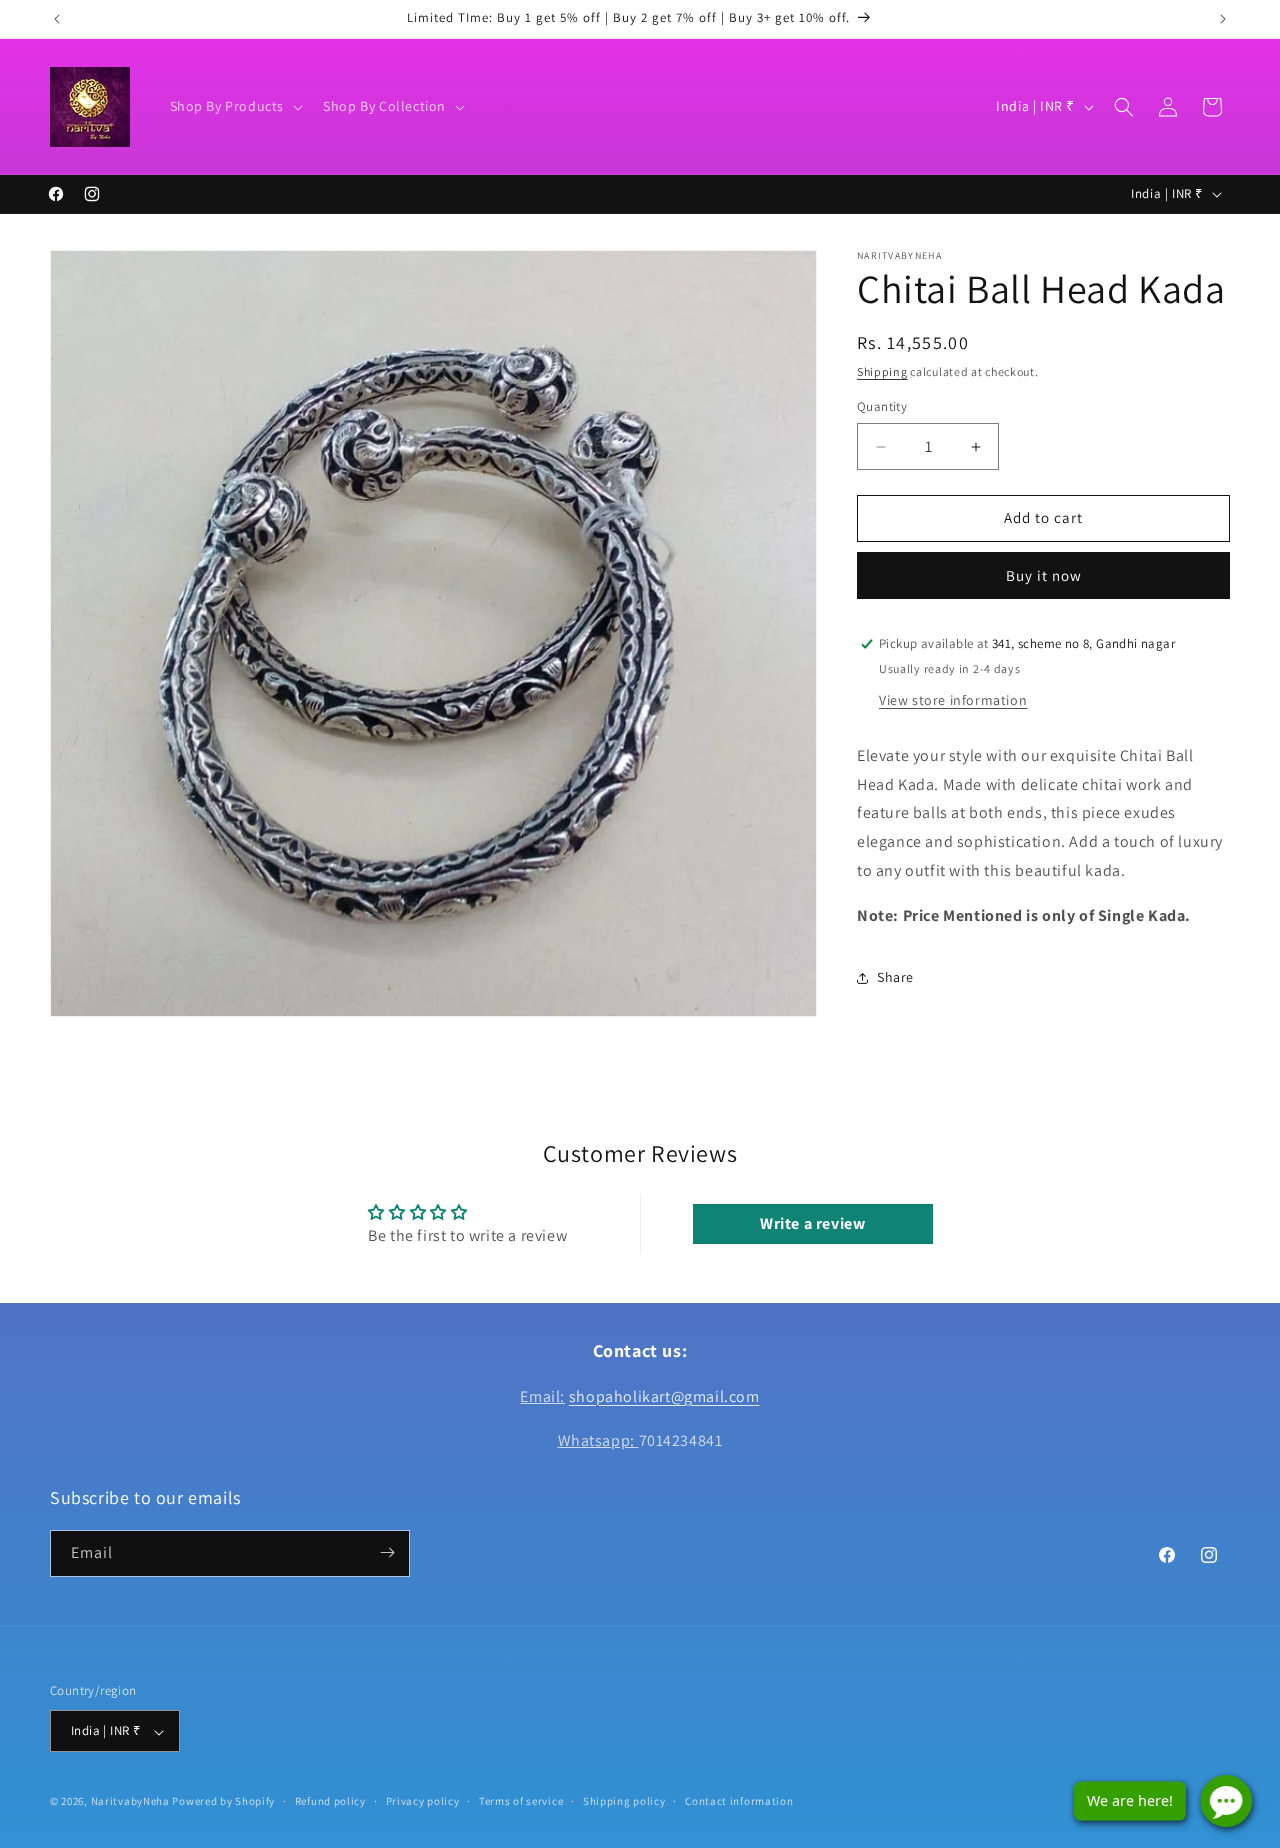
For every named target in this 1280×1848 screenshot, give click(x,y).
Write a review (812, 1224)
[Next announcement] (1223, 19)
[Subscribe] (387, 1552)
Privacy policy (423, 1801)
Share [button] (895, 977)
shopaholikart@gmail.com (664, 1395)
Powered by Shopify (223, 1802)
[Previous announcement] (57, 19)
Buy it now (1044, 575)
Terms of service (521, 1801)
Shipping (882, 371)
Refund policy (330, 1801)
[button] (235, 106)
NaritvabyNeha (130, 1802)
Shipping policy (624, 1801)
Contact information (739, 1801)
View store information (953, 700)
